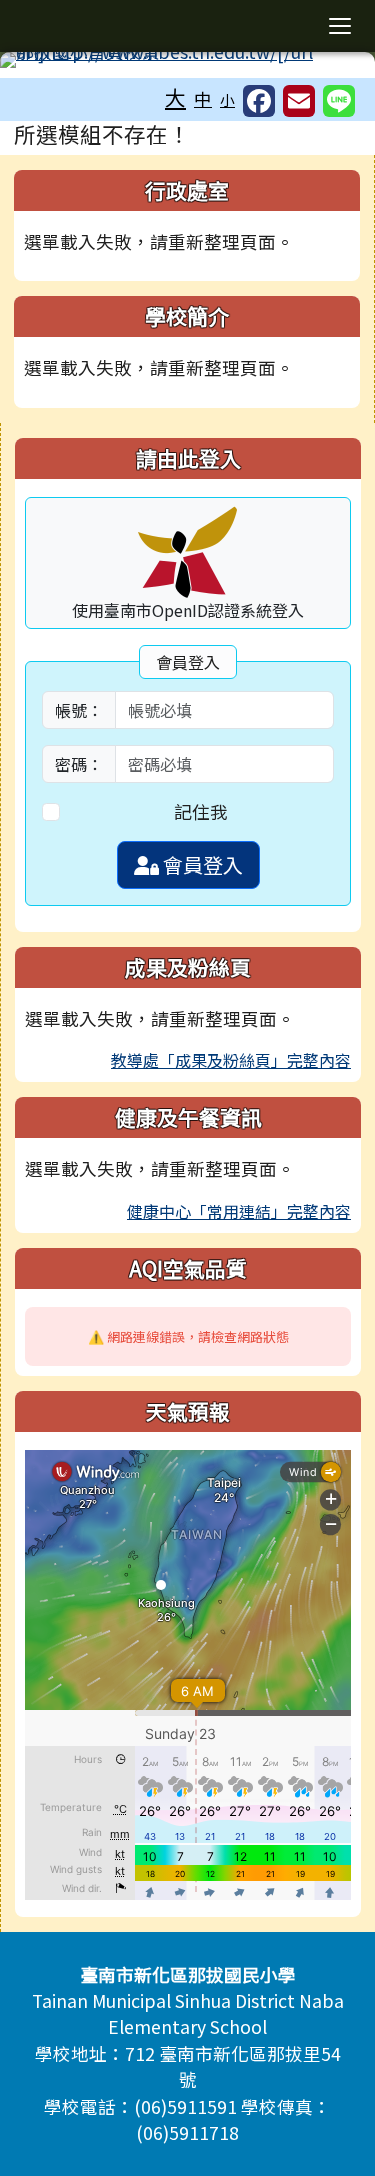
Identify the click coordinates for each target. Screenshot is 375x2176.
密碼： (79, 764)
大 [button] (175, 97)
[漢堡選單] (340, 26)
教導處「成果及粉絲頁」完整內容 (231, 1060)
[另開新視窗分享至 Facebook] (259, 101)
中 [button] (203, 98)
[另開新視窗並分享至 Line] (339, 101)
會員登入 (201, 864)
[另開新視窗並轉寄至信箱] (299, 101)
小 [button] (227, 99)
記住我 (201, 811)
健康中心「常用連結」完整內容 (239, 1211)
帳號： (79, 710)
